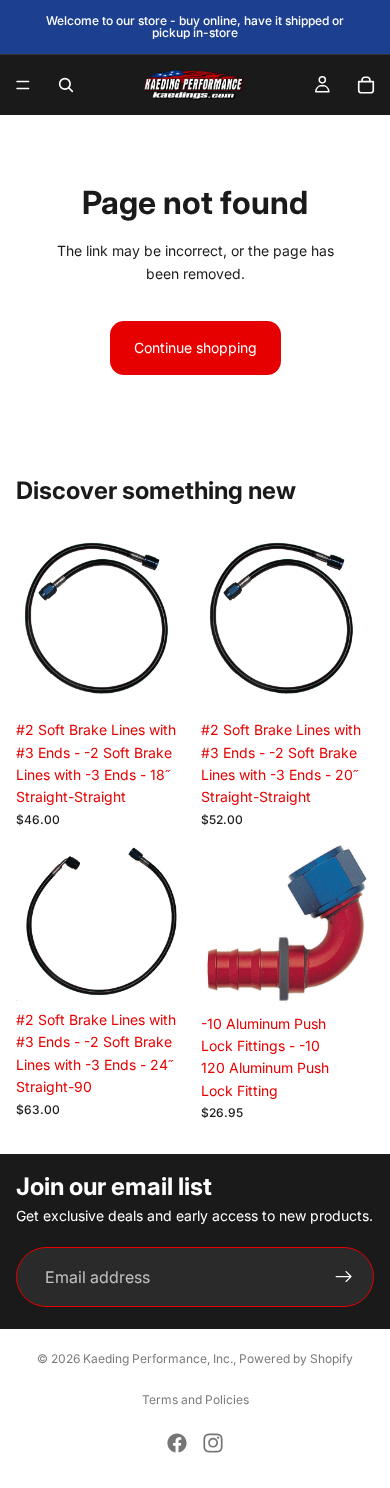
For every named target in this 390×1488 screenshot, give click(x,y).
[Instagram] (213, 1443)
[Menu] (23, 85)
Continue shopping (195, 347)
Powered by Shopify (296, 1358)
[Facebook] (177, 1443)
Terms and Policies (195, 1399)
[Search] (66, 85)
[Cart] (366, 85)
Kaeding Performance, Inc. (158, 1358)
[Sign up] (344, 1278)
